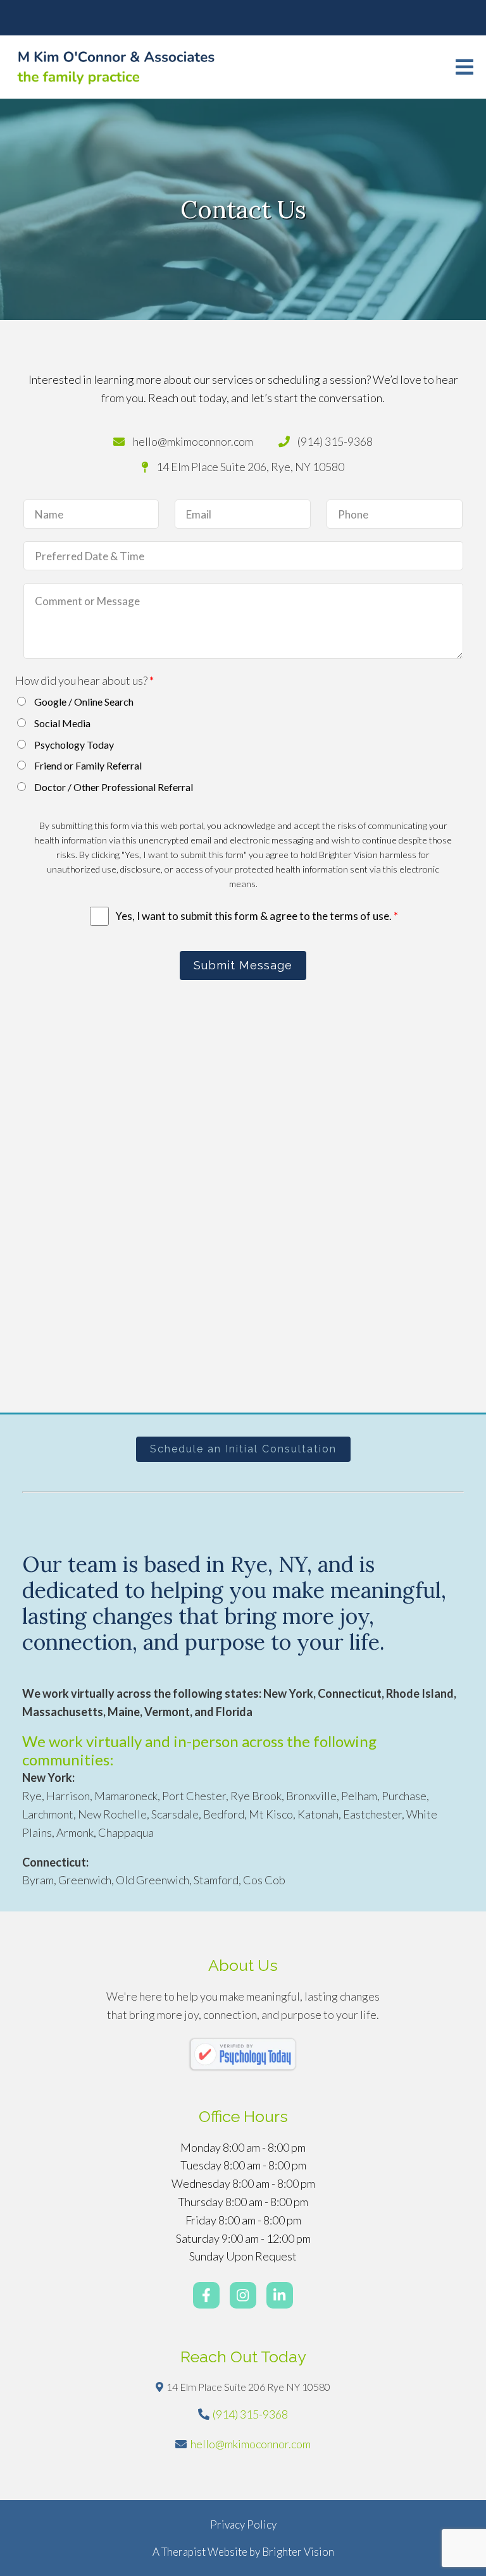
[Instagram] (243, 2295)
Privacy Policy (243, 2524)
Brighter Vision (298, 2552)
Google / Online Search (84, 702)
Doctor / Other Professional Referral (114, 787)
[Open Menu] (464, 67)
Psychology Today (74, 745)
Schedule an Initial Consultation (243, 1449)
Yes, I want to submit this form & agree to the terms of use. (257, 916)
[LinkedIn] (280, 2295)
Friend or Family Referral (88, 765)
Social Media (62, 723)
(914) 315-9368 (250, 2414)
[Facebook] (206, 2295)
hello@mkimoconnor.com (251, 2444)
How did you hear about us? (84, 680)
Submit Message (243, 965)
